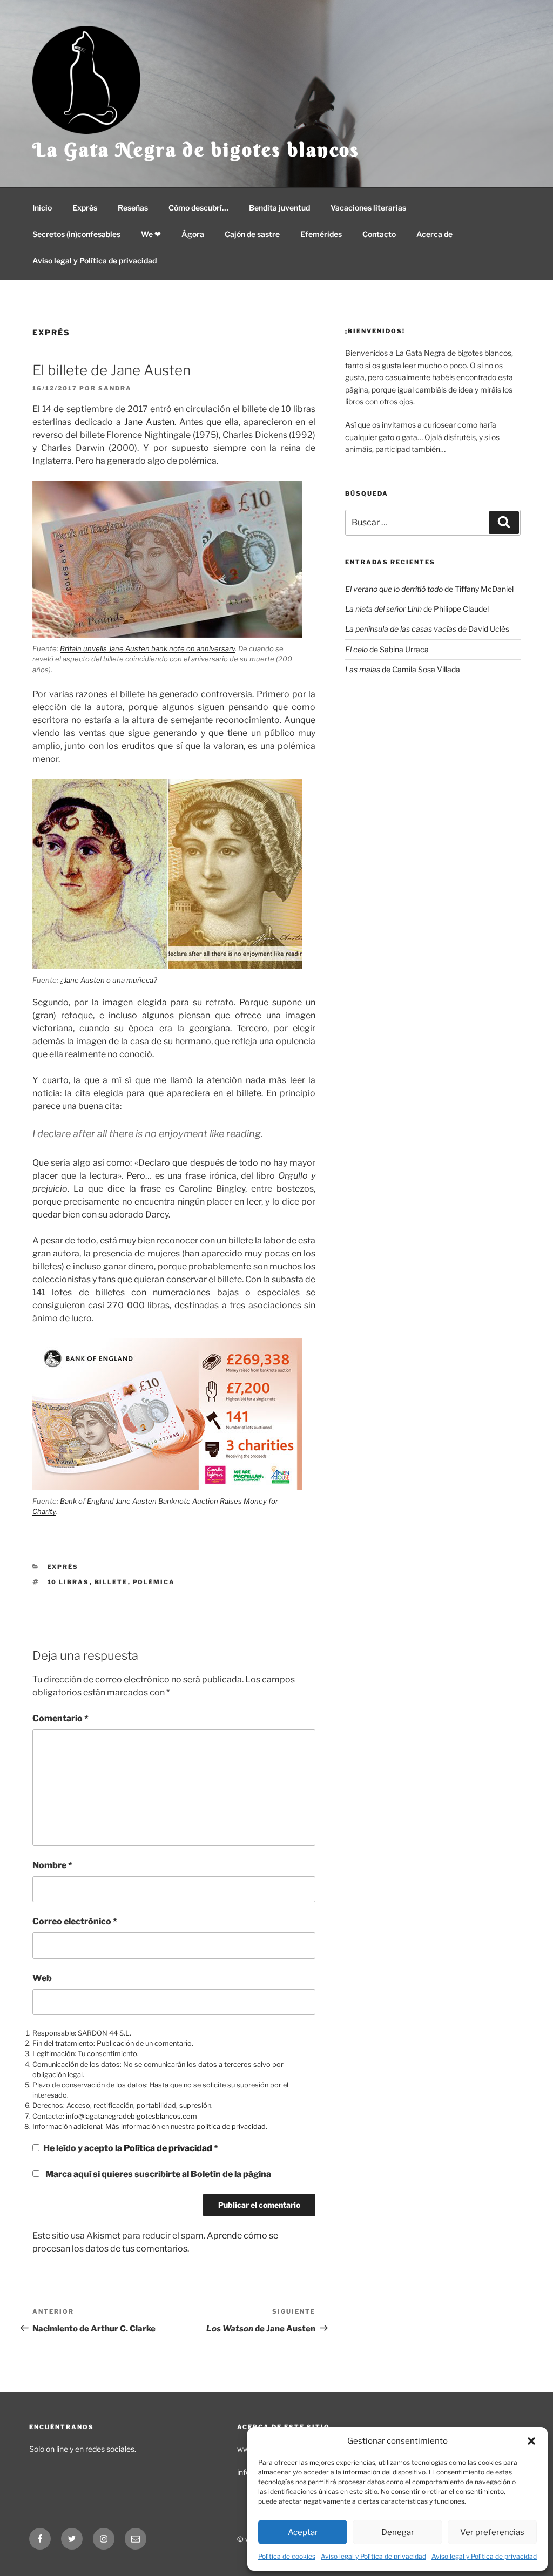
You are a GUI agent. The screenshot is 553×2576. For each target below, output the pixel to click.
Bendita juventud (279, 208)
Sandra (115, 388)
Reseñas (133, 208)
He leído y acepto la (131, 2148)
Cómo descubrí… (198, 208)
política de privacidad (231, 2127)
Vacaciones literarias (368, 208)
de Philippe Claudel (417, 609)
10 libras (69, 1582)
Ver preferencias (492, 2532)
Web (42, 1978)
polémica (154, 1582)
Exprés (85, 208)
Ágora (193, 234)
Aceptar (303, 2532)
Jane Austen (149, 422)
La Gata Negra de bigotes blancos (196, 150)
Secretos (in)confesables (76, 234)
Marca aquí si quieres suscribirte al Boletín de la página (157, 2174)
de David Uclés (427, 629)
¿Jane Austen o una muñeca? (109, 980)
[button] (531, 2441)
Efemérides (321, 234)
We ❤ (151, 234)
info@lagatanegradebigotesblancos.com (131, 2116)
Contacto (379, 234)
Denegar (398, 2532)
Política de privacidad (169, 2148)
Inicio (42, 208)
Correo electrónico (75, 1921)
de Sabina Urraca (387, 649)
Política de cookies (287, 2556)
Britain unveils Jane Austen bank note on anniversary (147, 648)
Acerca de (434, 234)
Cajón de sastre (252, 234)
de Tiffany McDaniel (429, 589)
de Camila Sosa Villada (403, 669)
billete (111, 1582)
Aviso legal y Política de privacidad (373, 2556)
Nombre (52, 1865)
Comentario (60, 1718)
